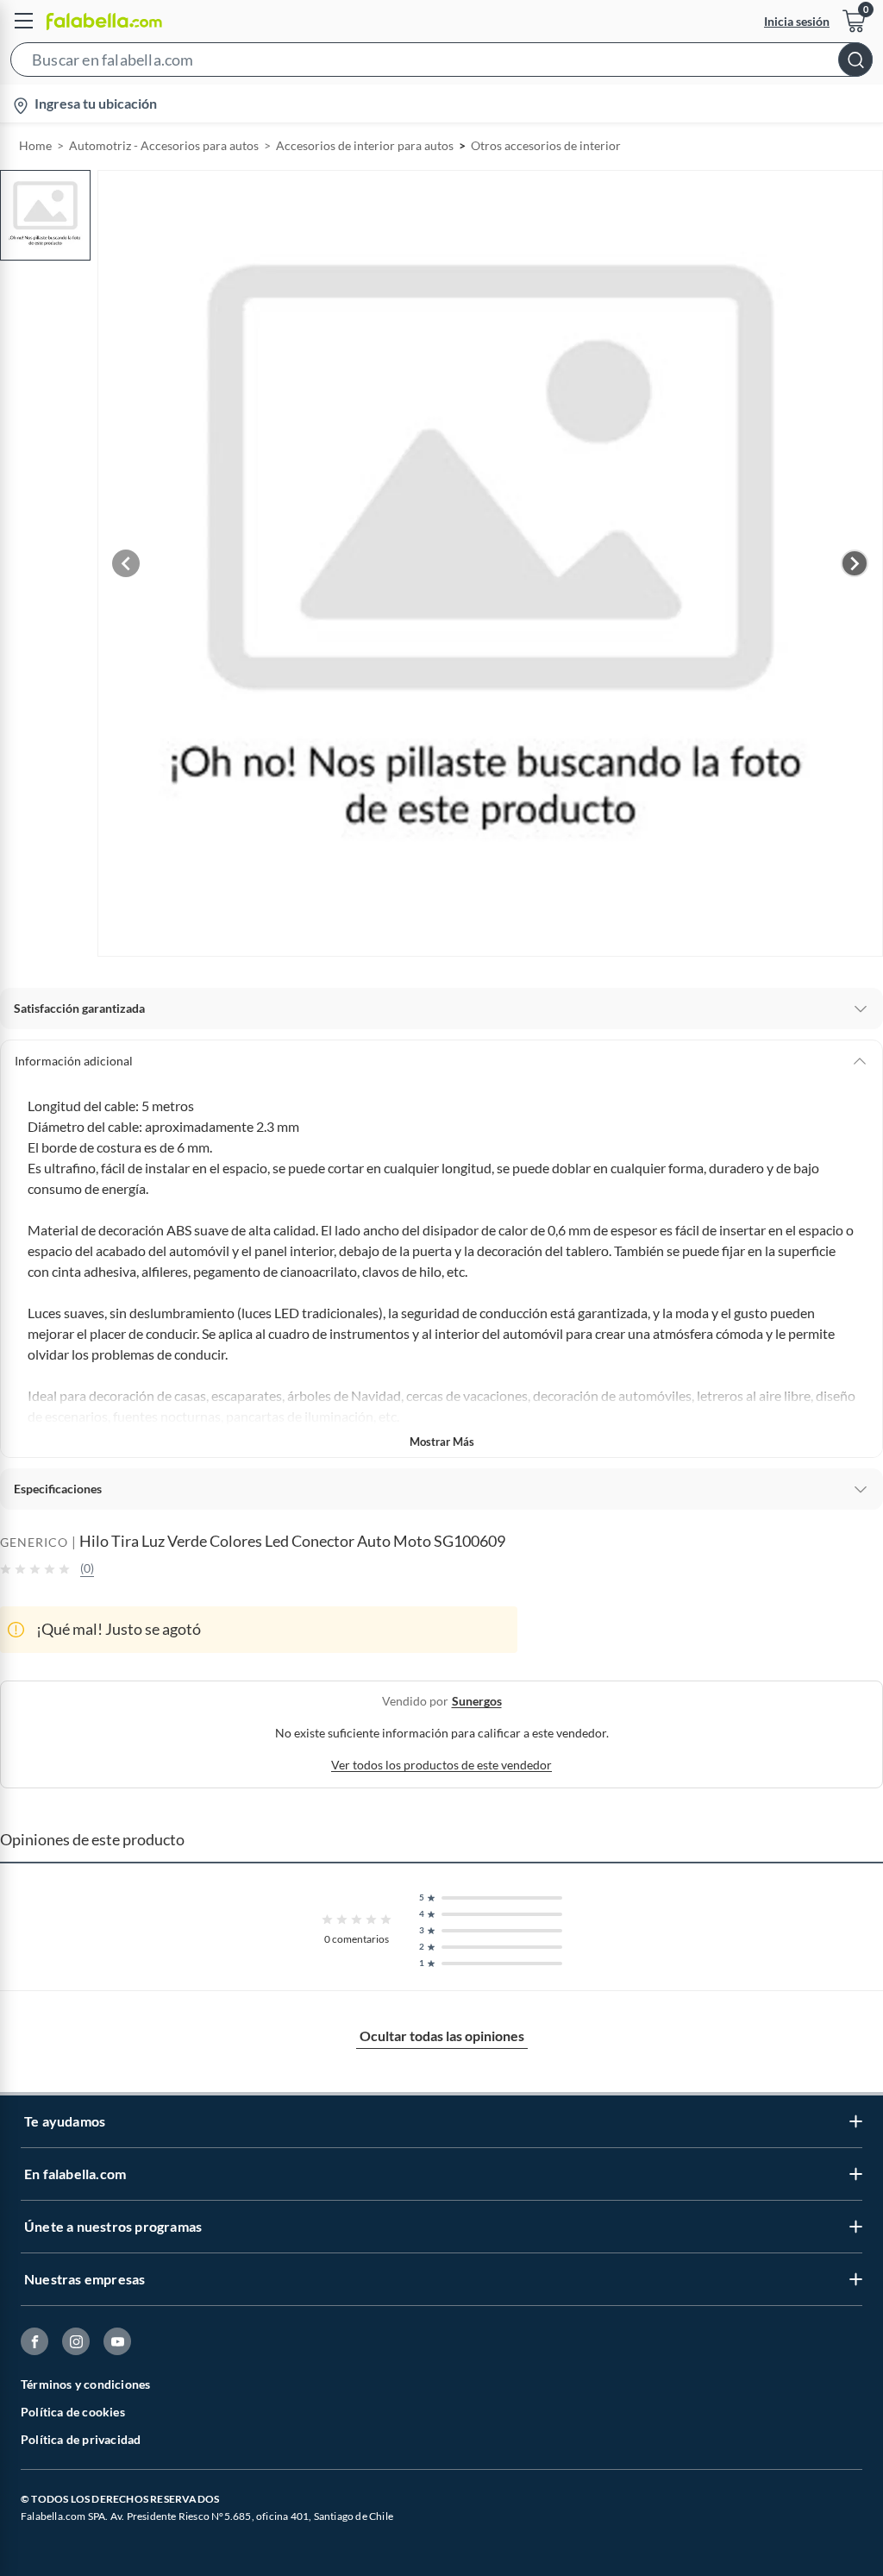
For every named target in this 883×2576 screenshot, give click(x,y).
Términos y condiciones (85, 2384)
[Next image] (855, 563)
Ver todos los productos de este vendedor (441, 1765)
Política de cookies (73, 2412)
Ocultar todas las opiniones (442, 2036)
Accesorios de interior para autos (365, 145)
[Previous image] (126, 563)
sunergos (477, 1701)
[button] (441, 63)
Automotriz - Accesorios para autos (164, 145)
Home (35, 145)
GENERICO (34, 1542)
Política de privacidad (81, 2439)
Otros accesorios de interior (546, 145)
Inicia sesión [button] (797, 21)
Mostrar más (442, 1442)
